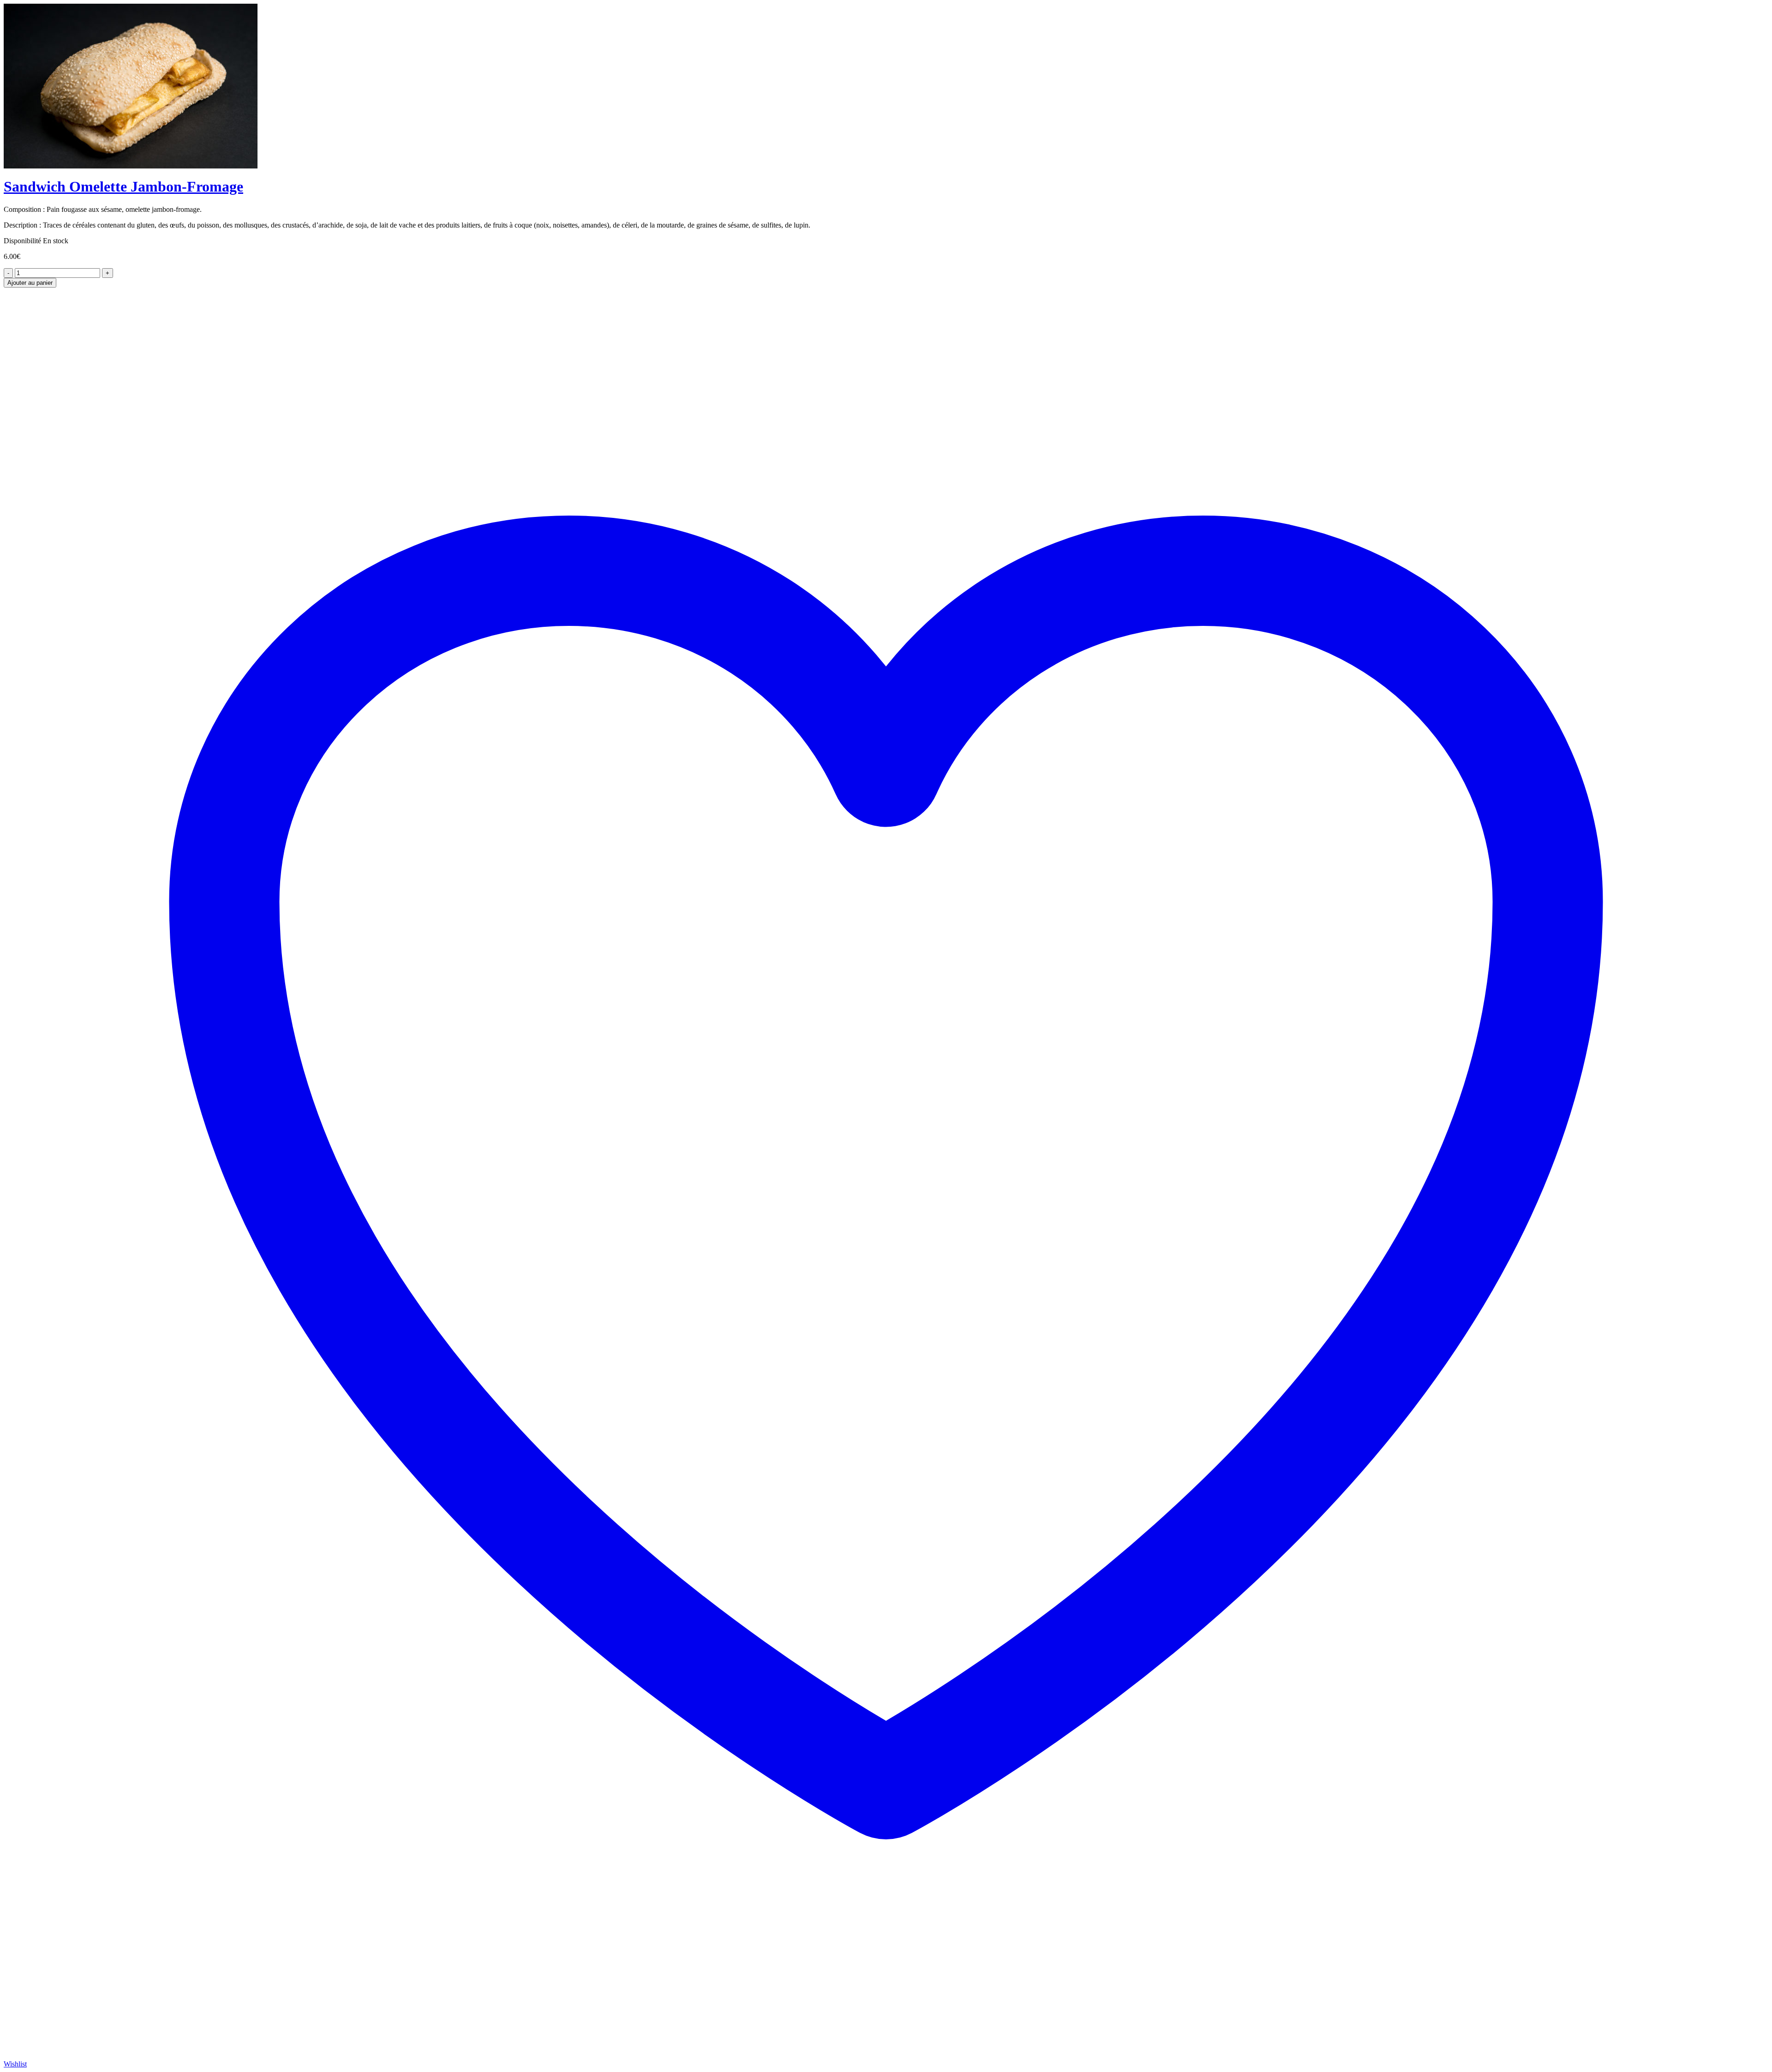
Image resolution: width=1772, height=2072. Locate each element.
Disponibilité (22, 241)
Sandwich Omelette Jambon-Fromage (123, 186)
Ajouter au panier (30, 283)
